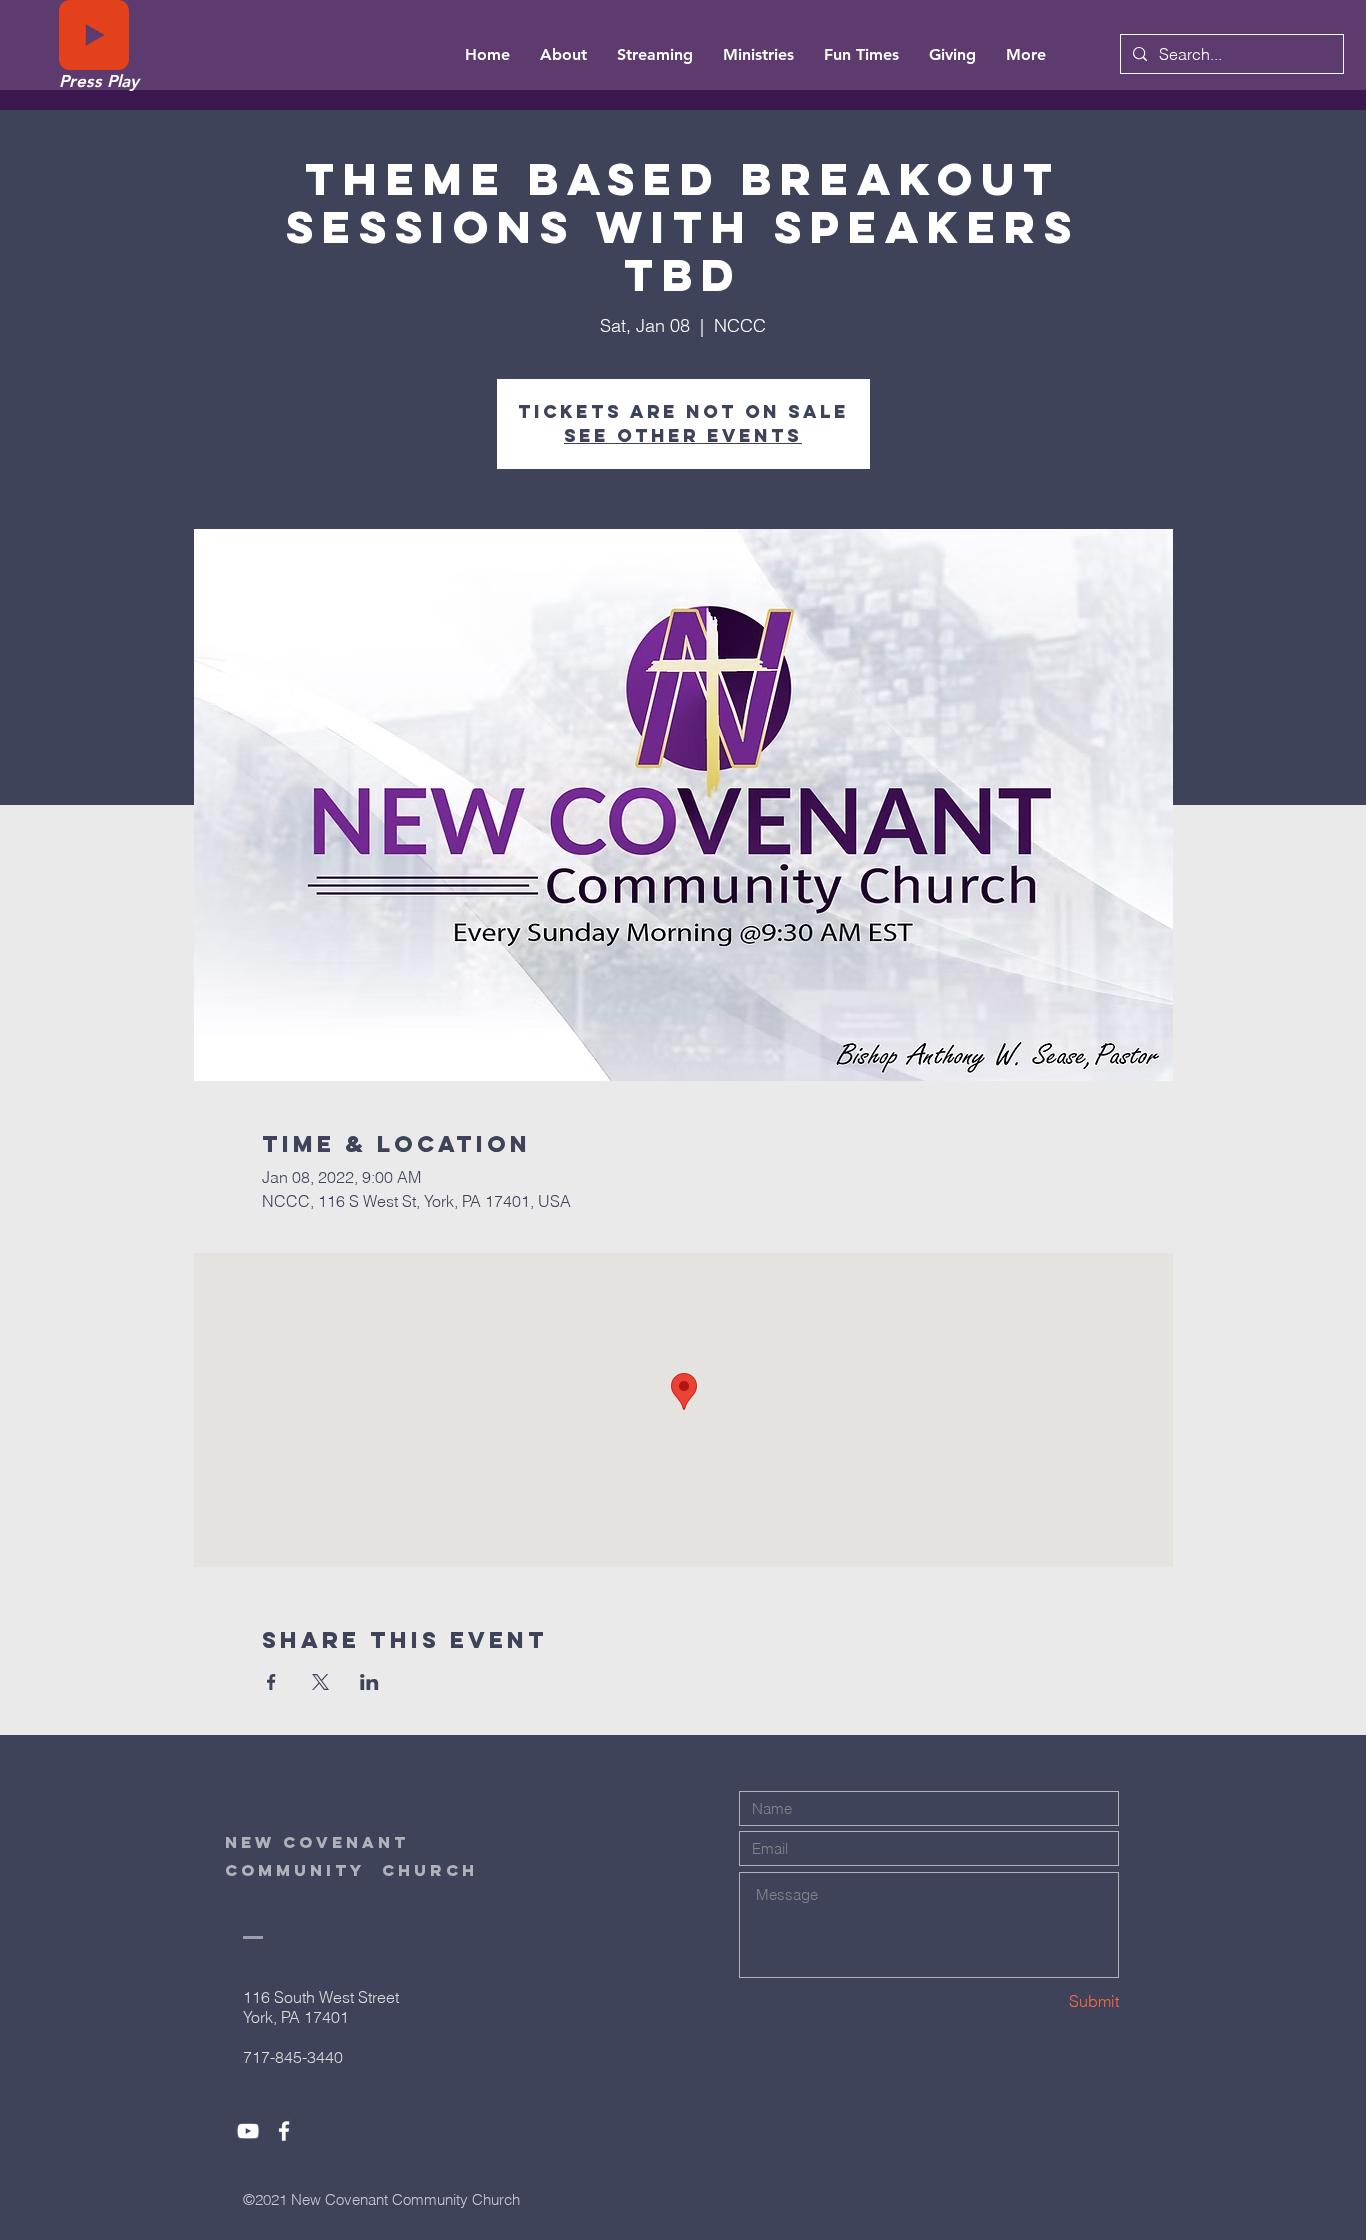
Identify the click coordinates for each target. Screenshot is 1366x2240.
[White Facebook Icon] (284, 2131)
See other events (683, 435)
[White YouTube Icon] (248, 2131)
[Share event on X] (320, 1682)
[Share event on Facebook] (271, 1682)
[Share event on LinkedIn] (369, 1682)
